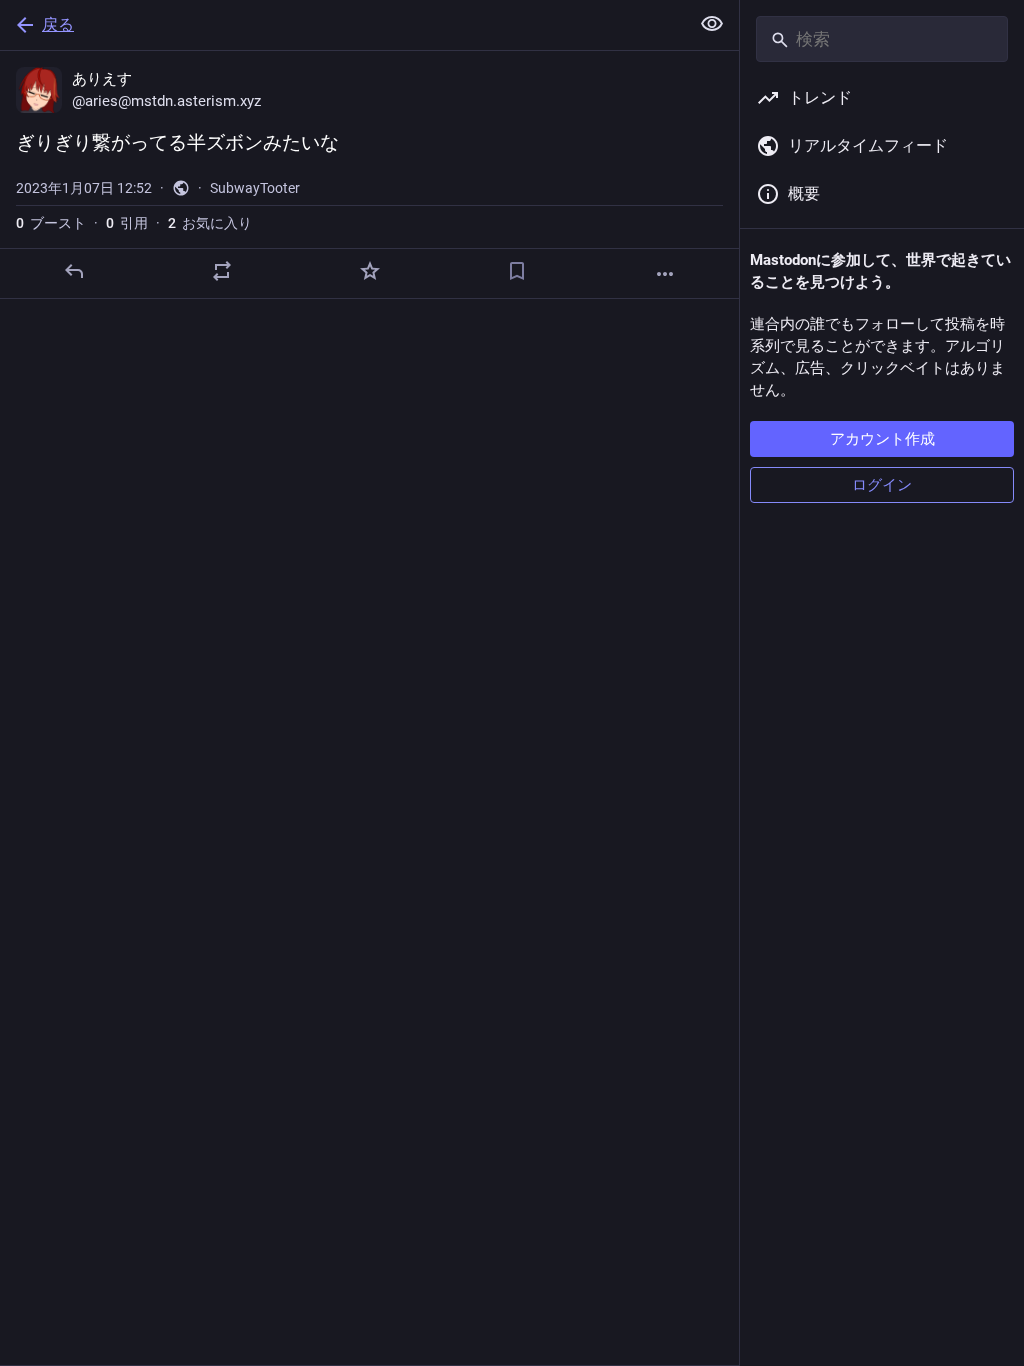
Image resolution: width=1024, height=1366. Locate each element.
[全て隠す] (712, 24)
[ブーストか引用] (222, 271)
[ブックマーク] (517, 271)
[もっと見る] (665, 274)
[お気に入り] (370, 271)
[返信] (74, 271)
